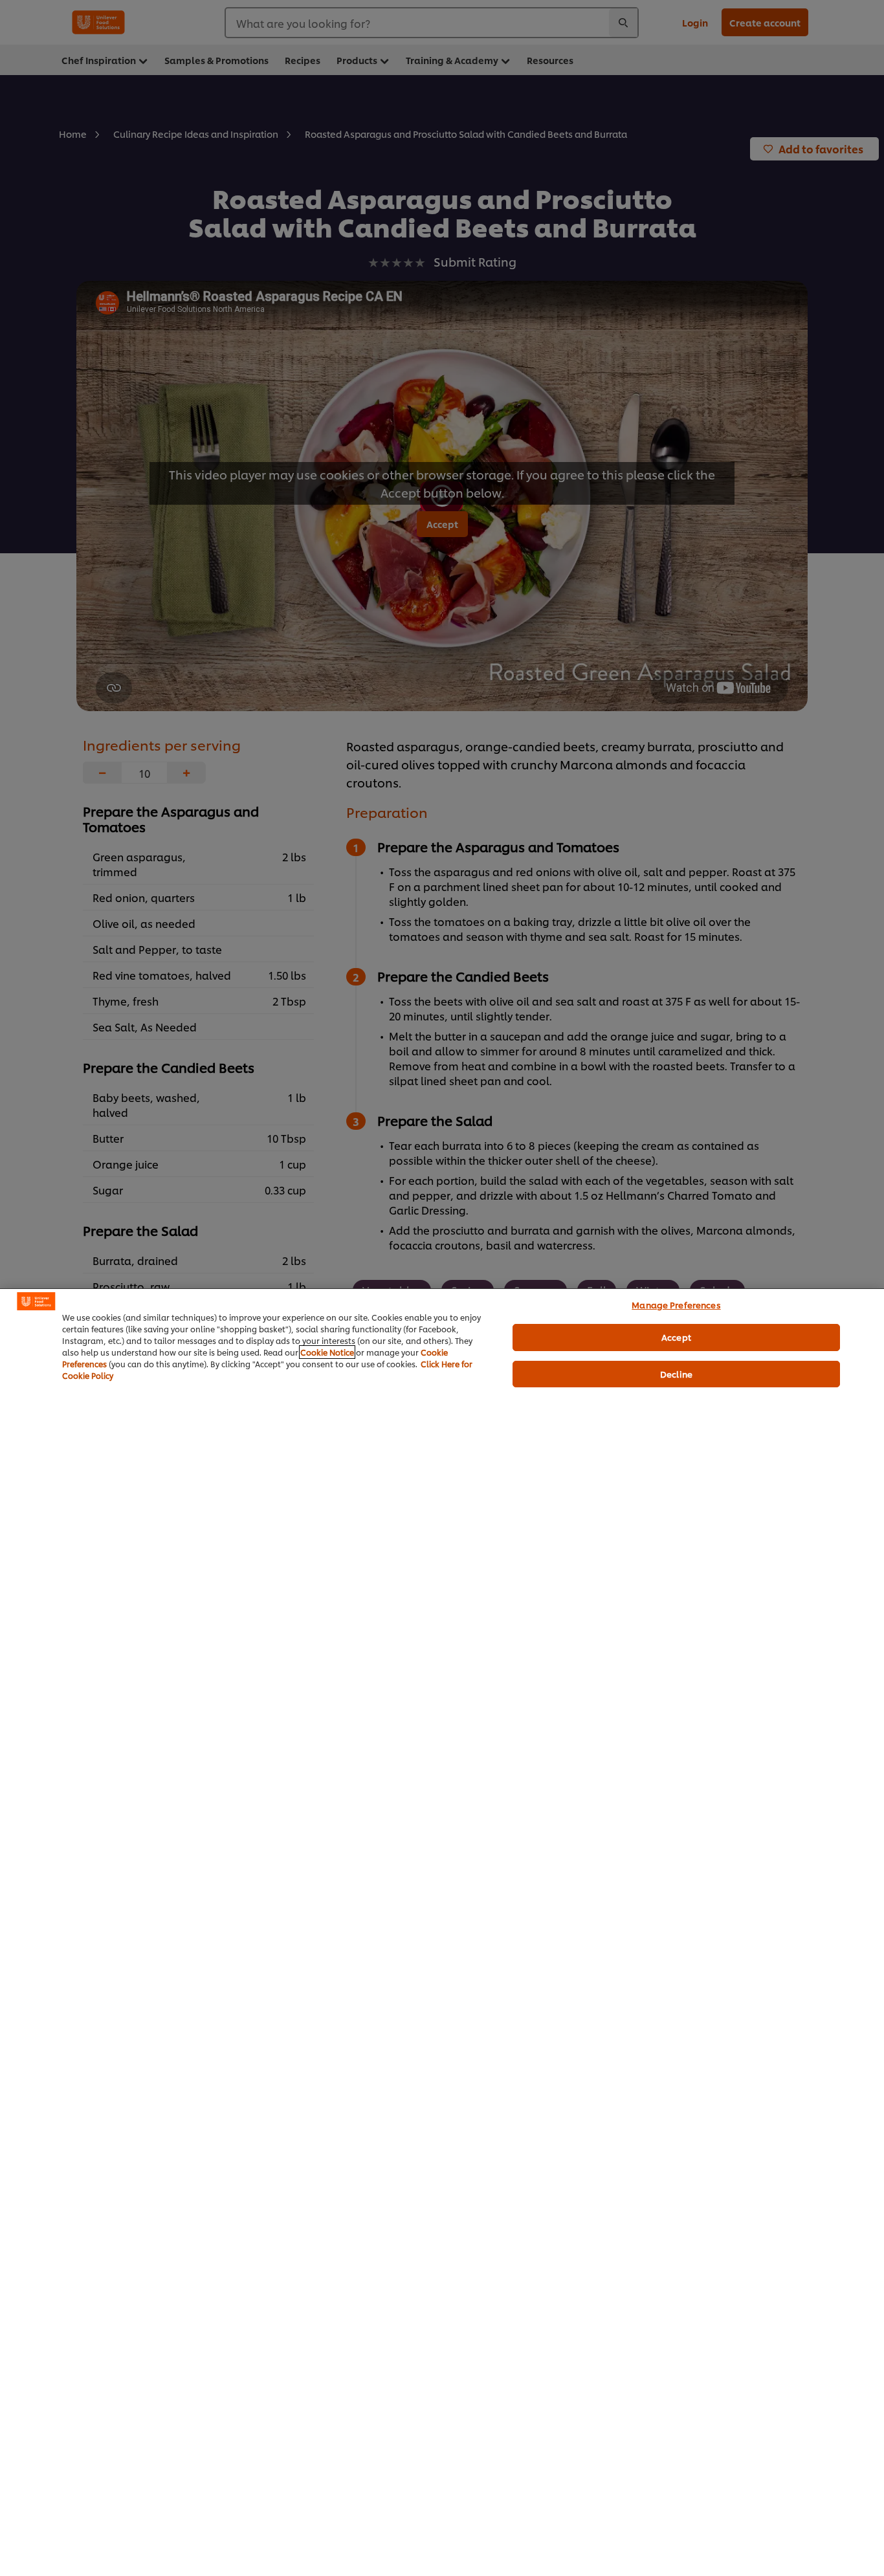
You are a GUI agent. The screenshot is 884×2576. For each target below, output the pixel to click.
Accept (676, 1337)
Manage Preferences (676, 1305)
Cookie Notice (327, 1352)
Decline (676, 1374)
